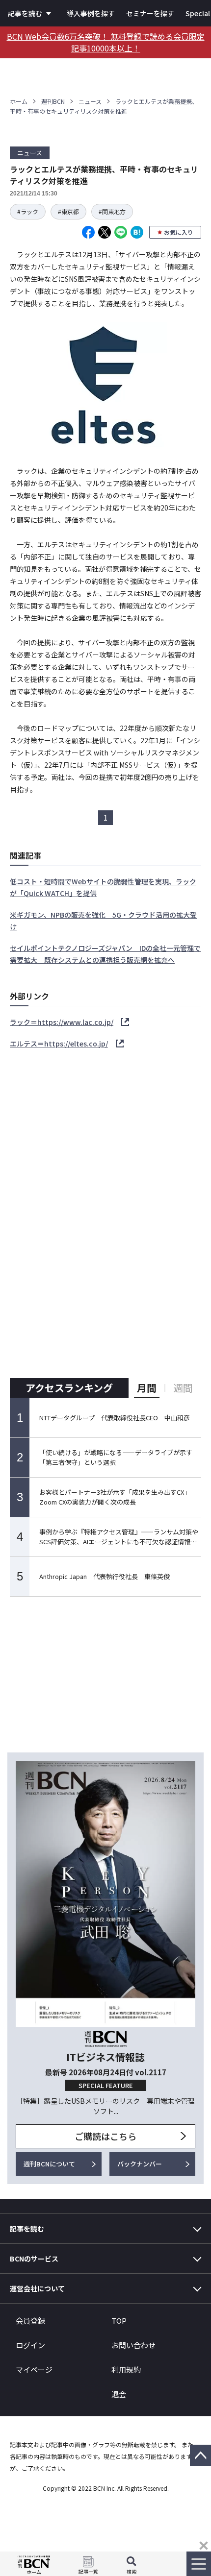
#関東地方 (112, 211)
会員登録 (30, 2321)
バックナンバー (140, 2164)
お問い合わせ (133, 2345)
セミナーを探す (150, 13)
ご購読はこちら (105, 2136)
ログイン (30, 2345)
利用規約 (126, 2369)
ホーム (19, 101)
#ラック (28, 211)
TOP (119, 2321)
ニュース (90, 101)
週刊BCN (53, 101)
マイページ (34, 2369)
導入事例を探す (91, 13)
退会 (119, 2394)
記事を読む (25, 13)
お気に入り (179, 232)
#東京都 (68, 211)
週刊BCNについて (49, 2164)
